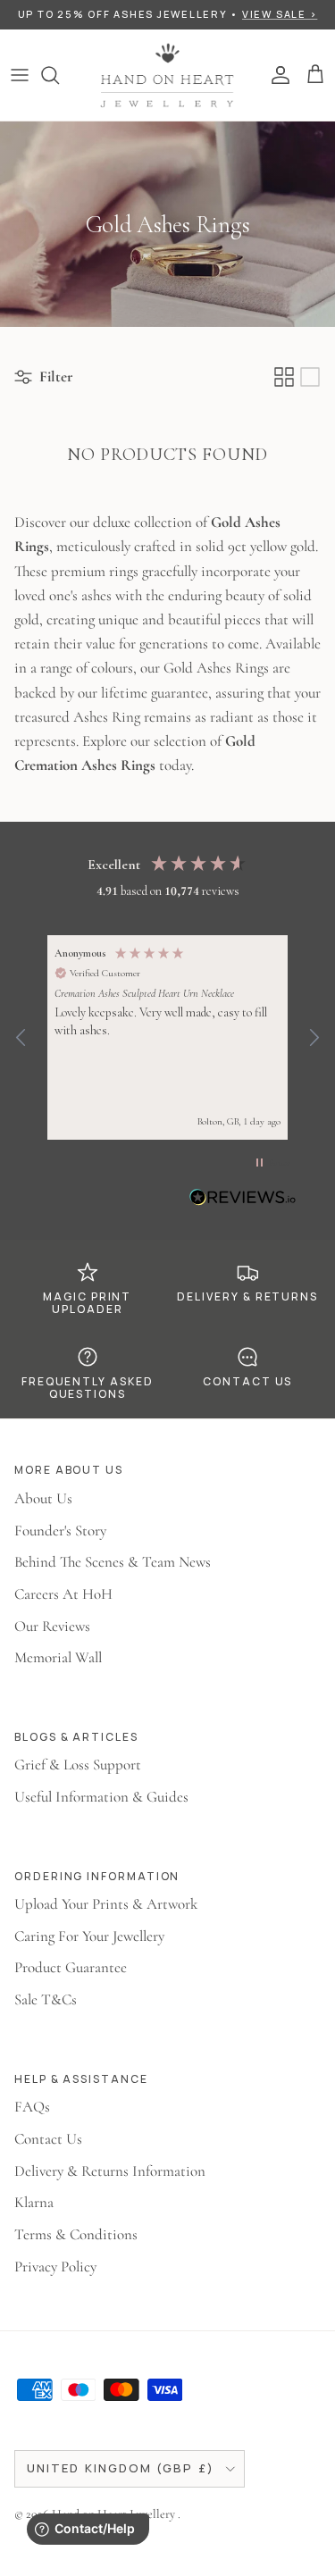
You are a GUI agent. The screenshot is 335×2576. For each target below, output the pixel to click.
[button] (21, 1038)
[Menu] (20, 75)
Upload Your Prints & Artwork (106, 1904)
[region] (167, 1037)
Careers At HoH (63, 1594)
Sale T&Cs (46, 1999)
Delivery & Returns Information (110, 2171)
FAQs (32, 2107)
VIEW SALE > (280, 14)
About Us (43, 1498)
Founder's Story (60, 1531)
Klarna (34, 2202)
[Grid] (284, 377)
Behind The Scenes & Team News (113, 1562)
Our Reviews (52, 1626)
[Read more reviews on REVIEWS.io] (243, 1200)
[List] (310, 377)
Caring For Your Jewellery (89, 1936)
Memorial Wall (58, 1657)
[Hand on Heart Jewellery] (168, 75)
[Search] (59, 75)
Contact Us (48, 2139)
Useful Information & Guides (101, 1797)
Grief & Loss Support (78, 1765)
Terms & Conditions (76, 2234)
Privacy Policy (55, 2267)
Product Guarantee (71, 1967)
